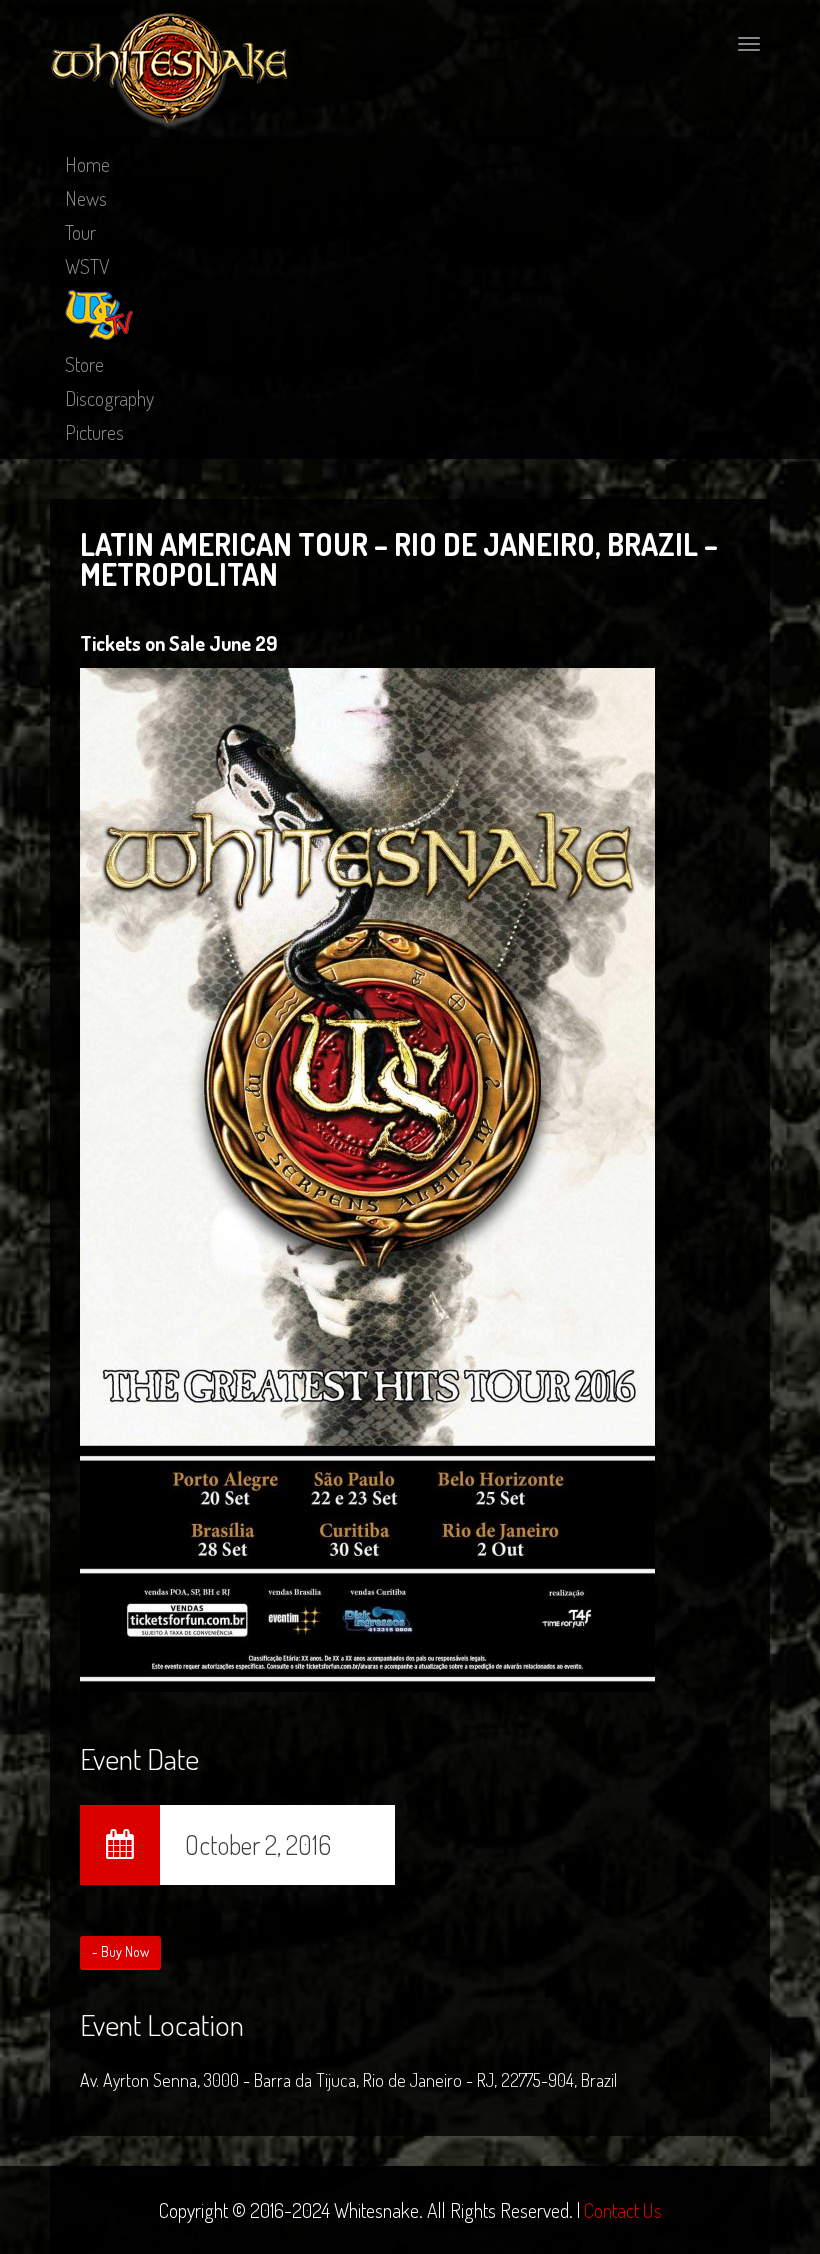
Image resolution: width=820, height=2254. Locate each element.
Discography (109, 398)
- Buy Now (120, 1951)
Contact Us (623, 2210)
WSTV (87, 266)
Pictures (94, 432)
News (86, 198)
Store (84, 364)
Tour (80, 232)
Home (87, 164)
